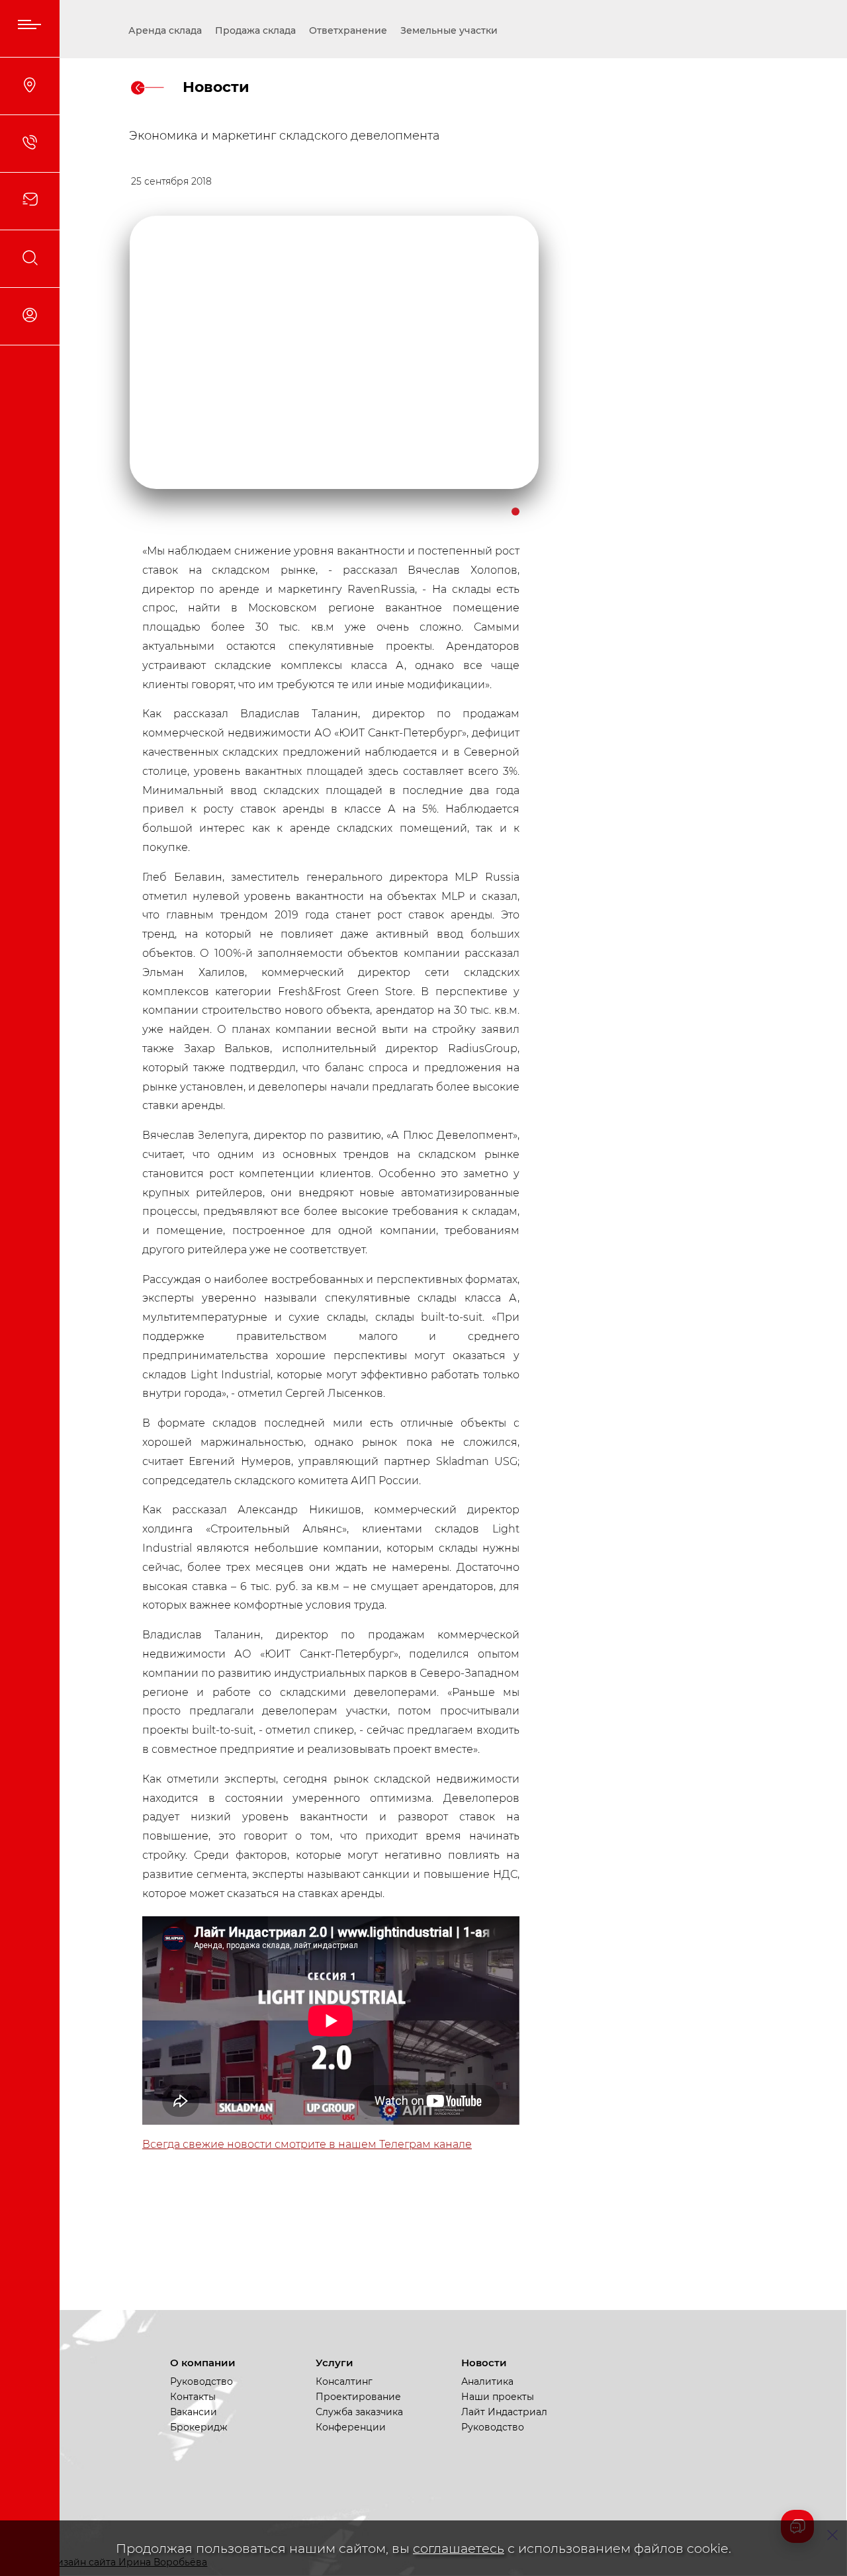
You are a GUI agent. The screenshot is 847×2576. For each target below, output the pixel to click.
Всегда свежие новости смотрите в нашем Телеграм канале (307, 2144)
